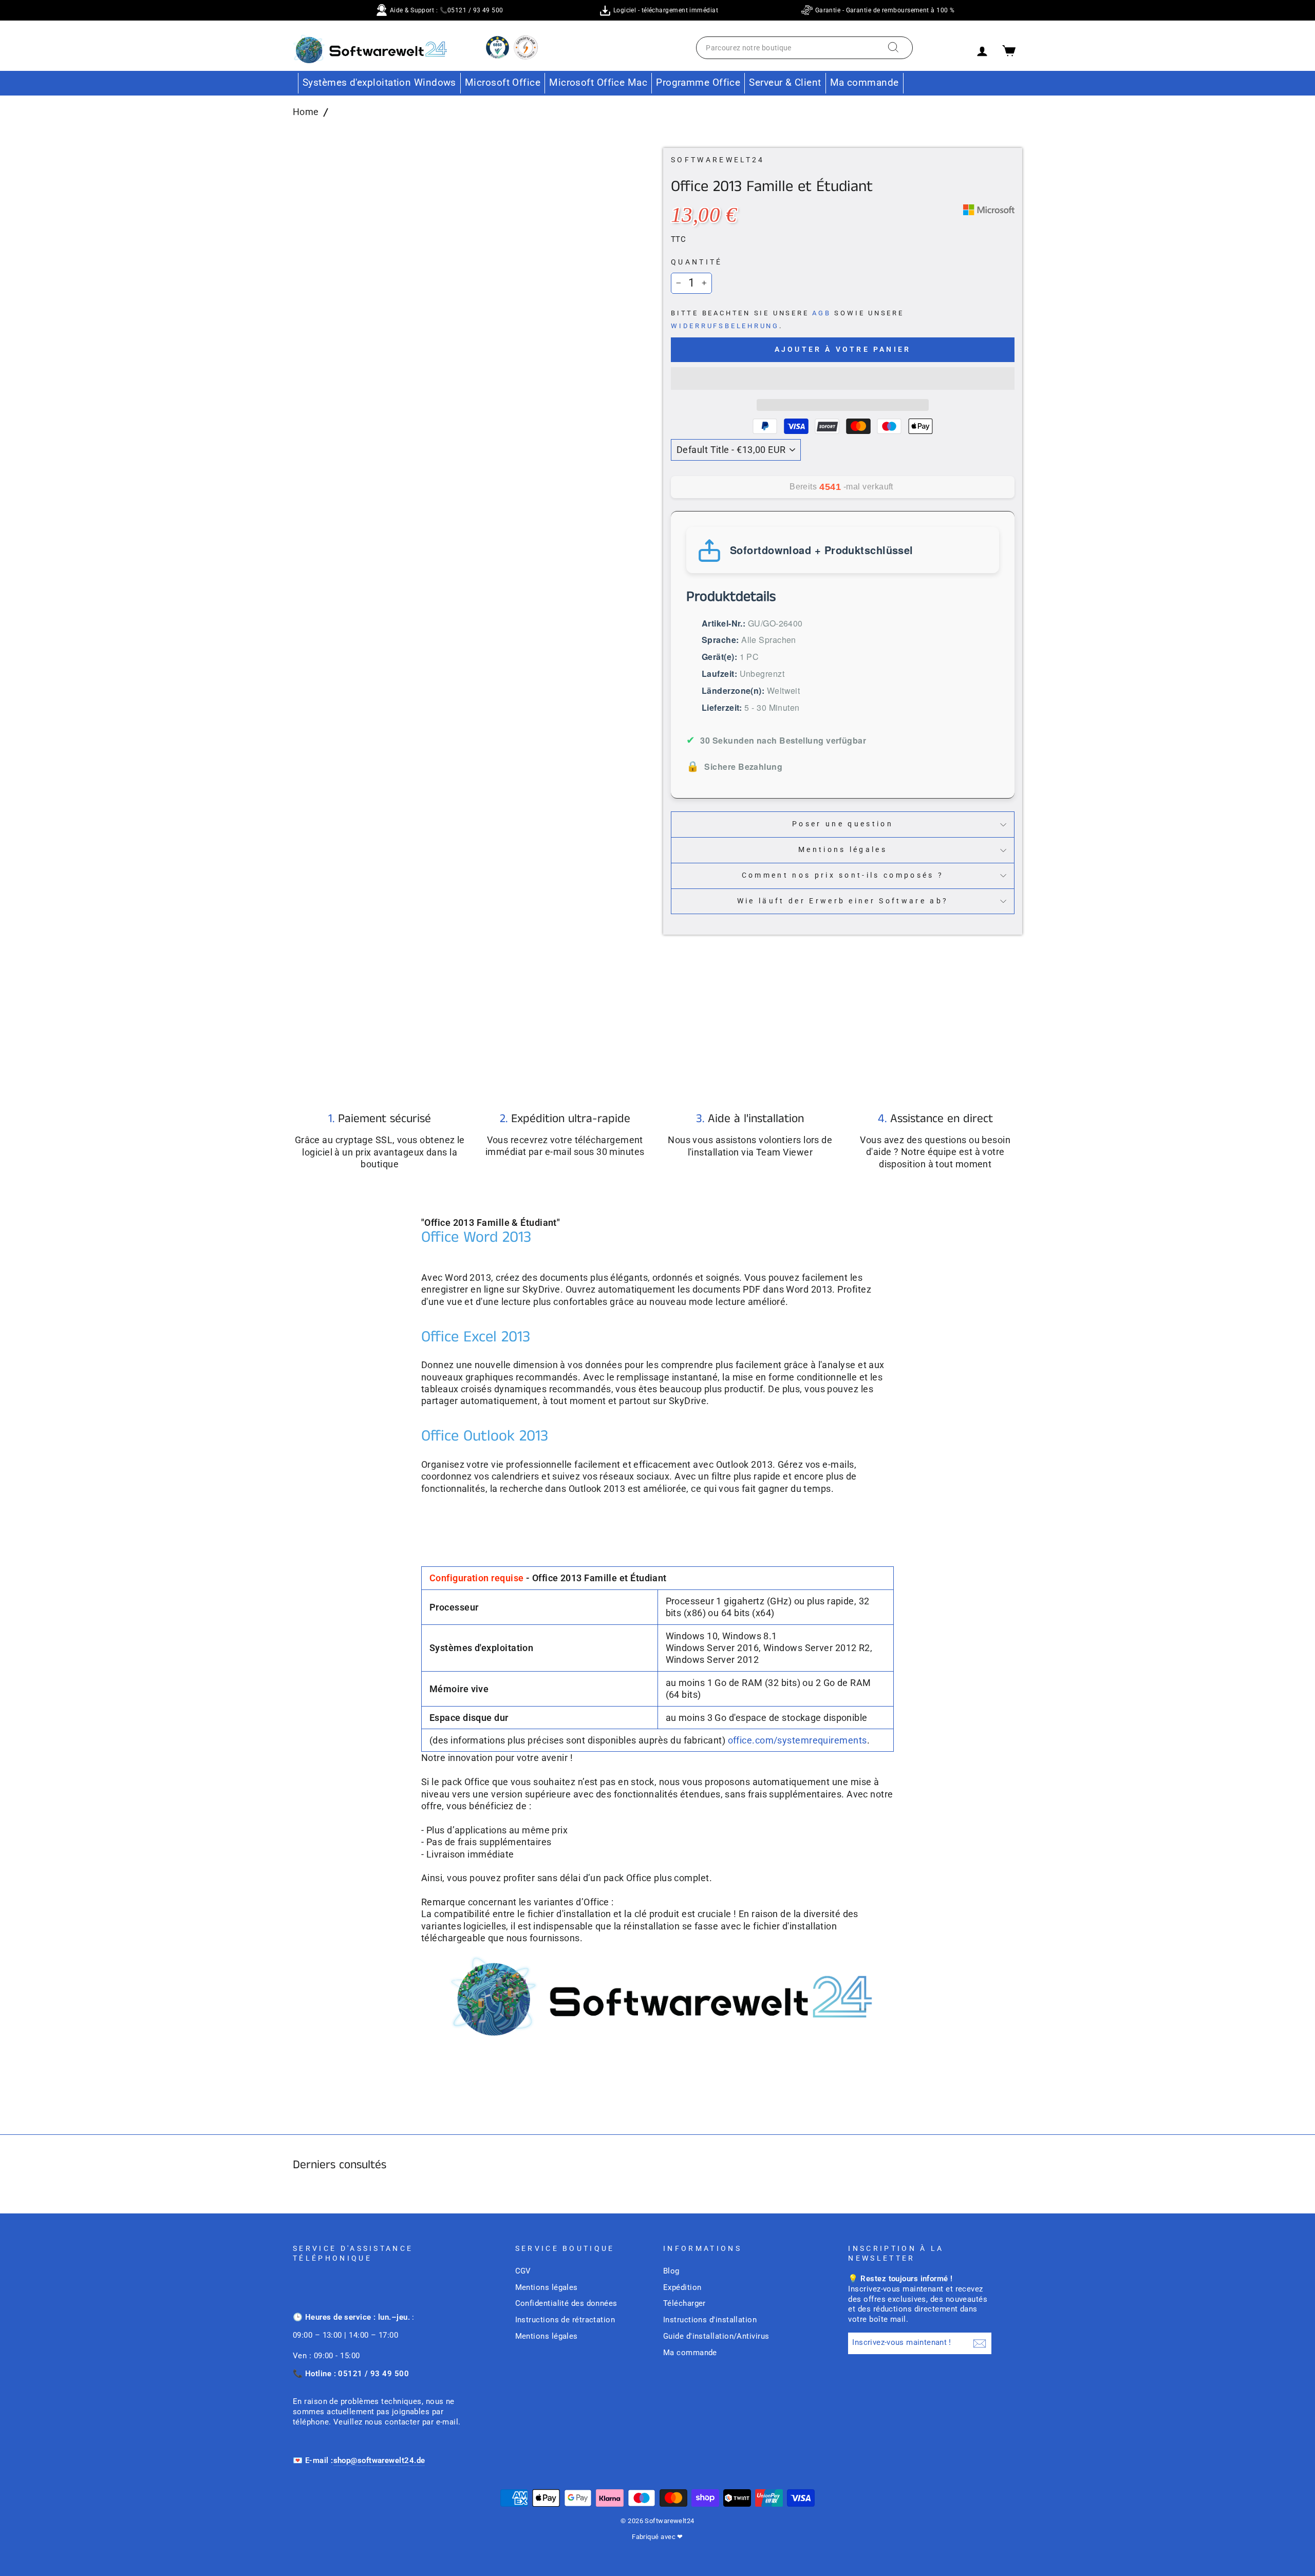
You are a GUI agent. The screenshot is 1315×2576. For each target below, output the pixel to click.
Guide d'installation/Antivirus (716, 2336)
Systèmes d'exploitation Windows (379, 82)
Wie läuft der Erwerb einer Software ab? (843, 901)
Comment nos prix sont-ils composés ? (843, 875)
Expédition (682, 2287)
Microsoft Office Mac (598, 82)
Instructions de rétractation (565, 2320)
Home (306, 112)
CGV (523, 2271)
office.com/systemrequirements (797, 1740)
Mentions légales (843, 850)
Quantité (697, 262)
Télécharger (684, 2303)
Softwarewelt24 (718, 160)
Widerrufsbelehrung (725, 326)
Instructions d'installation (710, 2320)
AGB (821, 313)
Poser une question (843, 824)
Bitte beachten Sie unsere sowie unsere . (787, 319)
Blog (671, 2271)
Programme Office (698, 82)
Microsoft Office (503, 82)
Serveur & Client (785, 82)
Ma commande (865, 82)
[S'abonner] (980, 2343)
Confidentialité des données (566, 2303)
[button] (843, 378)
